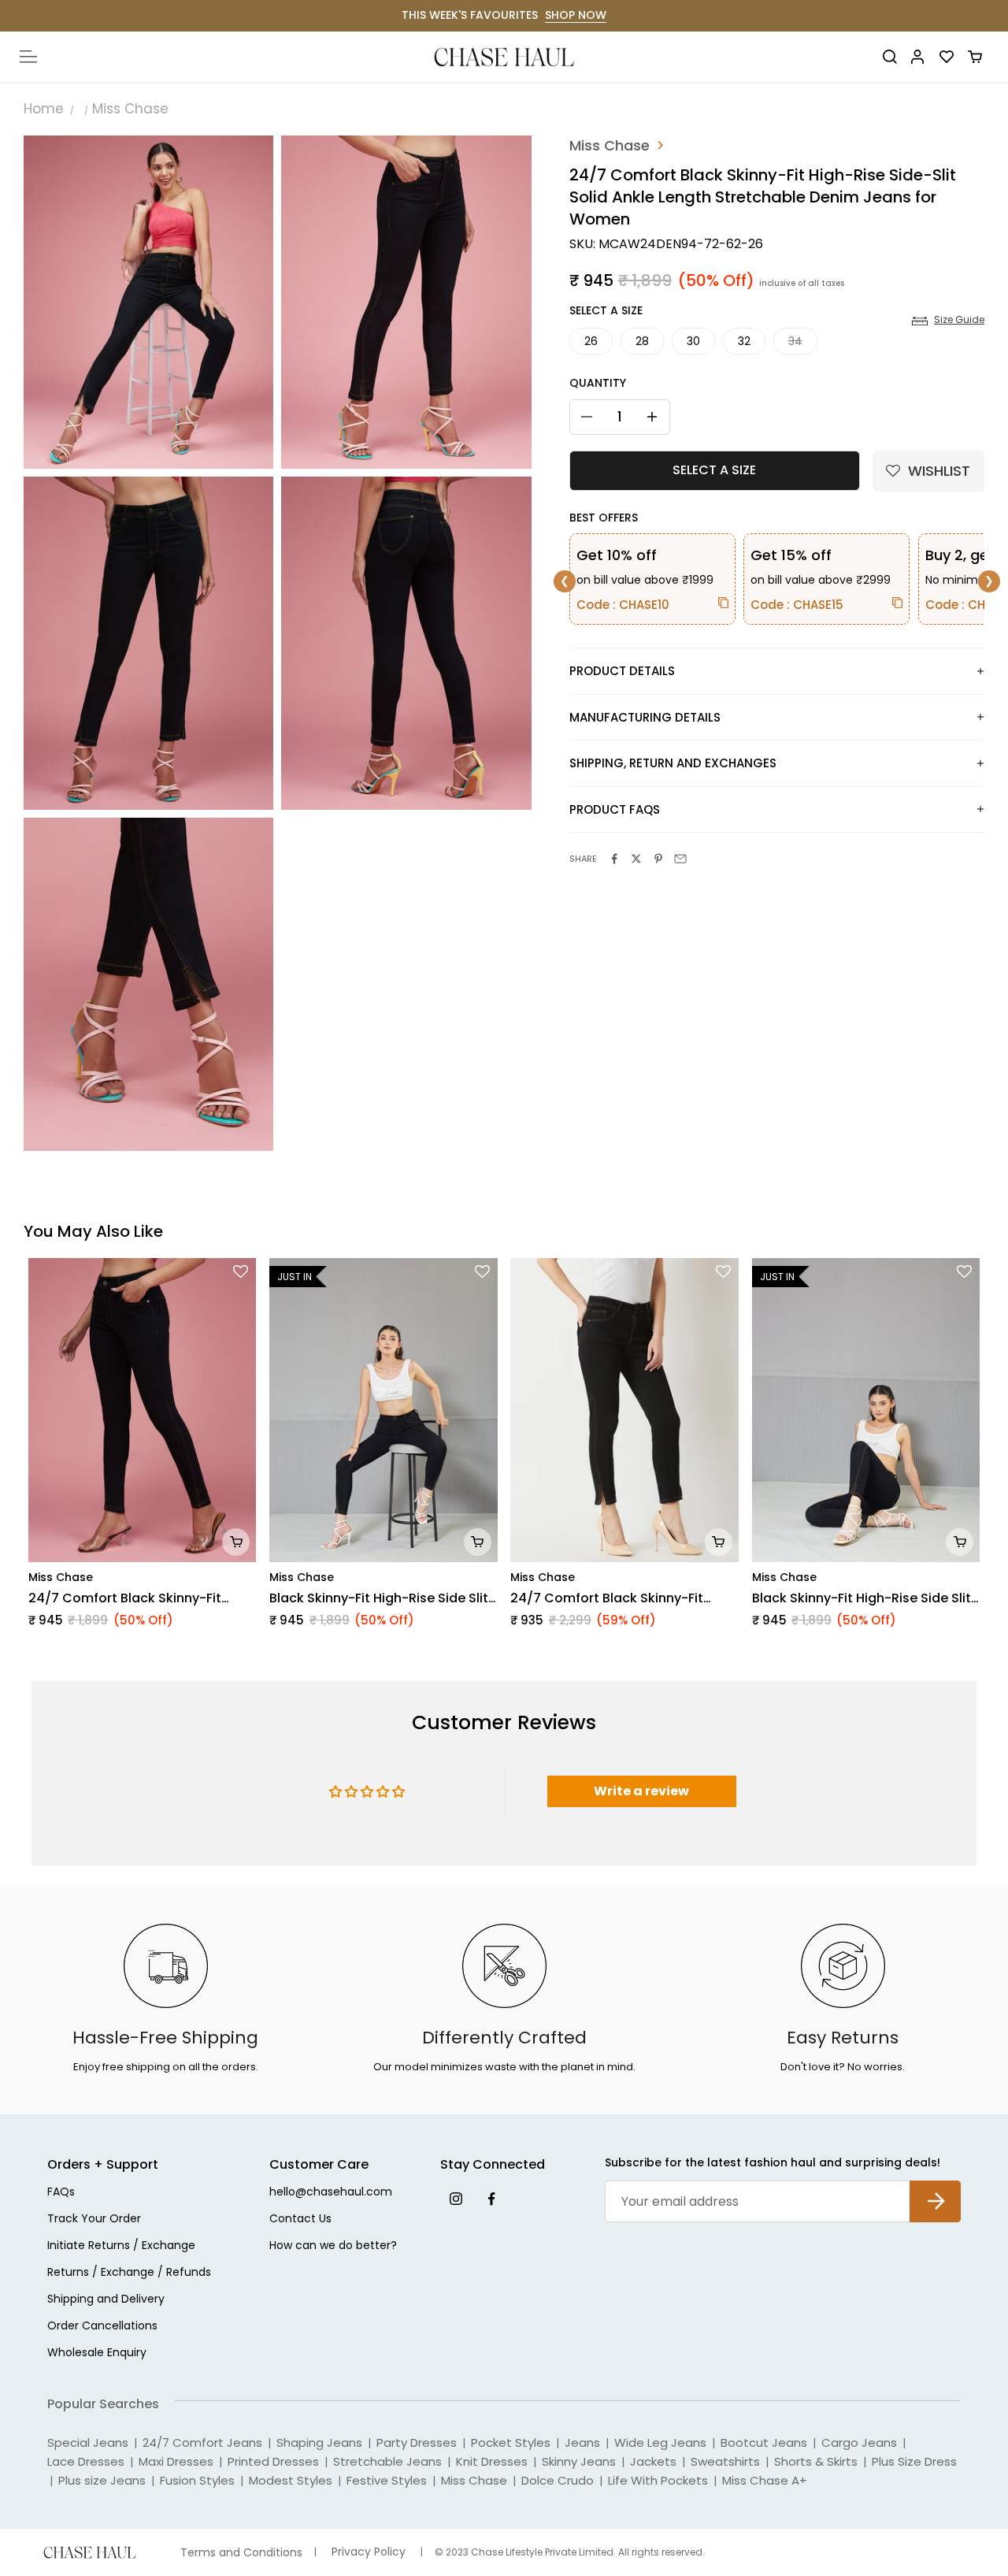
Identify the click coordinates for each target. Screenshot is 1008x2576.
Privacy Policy (369, 2552)
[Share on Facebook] (614, 859)
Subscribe (935, 2189)
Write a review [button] (641, 1791)
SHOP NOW (576, 15)
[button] (928, 471)
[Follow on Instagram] (456, 2198)
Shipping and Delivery (106, 2300)
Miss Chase (130, 109)
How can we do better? (333, 2246)
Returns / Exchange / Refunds (129, 2273)
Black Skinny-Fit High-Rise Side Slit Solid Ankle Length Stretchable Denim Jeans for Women (379, 1598)
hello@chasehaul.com (331, 2193)
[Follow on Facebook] (491, 2198)
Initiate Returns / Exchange (121, 2246)
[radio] (591, 341)
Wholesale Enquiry (97, 2353)
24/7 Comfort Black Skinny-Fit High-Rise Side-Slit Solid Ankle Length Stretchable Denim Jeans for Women (132, 1598)
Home (44, 109)
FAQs (61, 2193)
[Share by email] (680, 859)
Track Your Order (94, 2220)
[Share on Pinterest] (658, 859)
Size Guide (959, 320)
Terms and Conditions (241, 2553)
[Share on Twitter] (636, 859)
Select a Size (606, 310)
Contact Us (300, 2220)
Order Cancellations (102, 2327)
